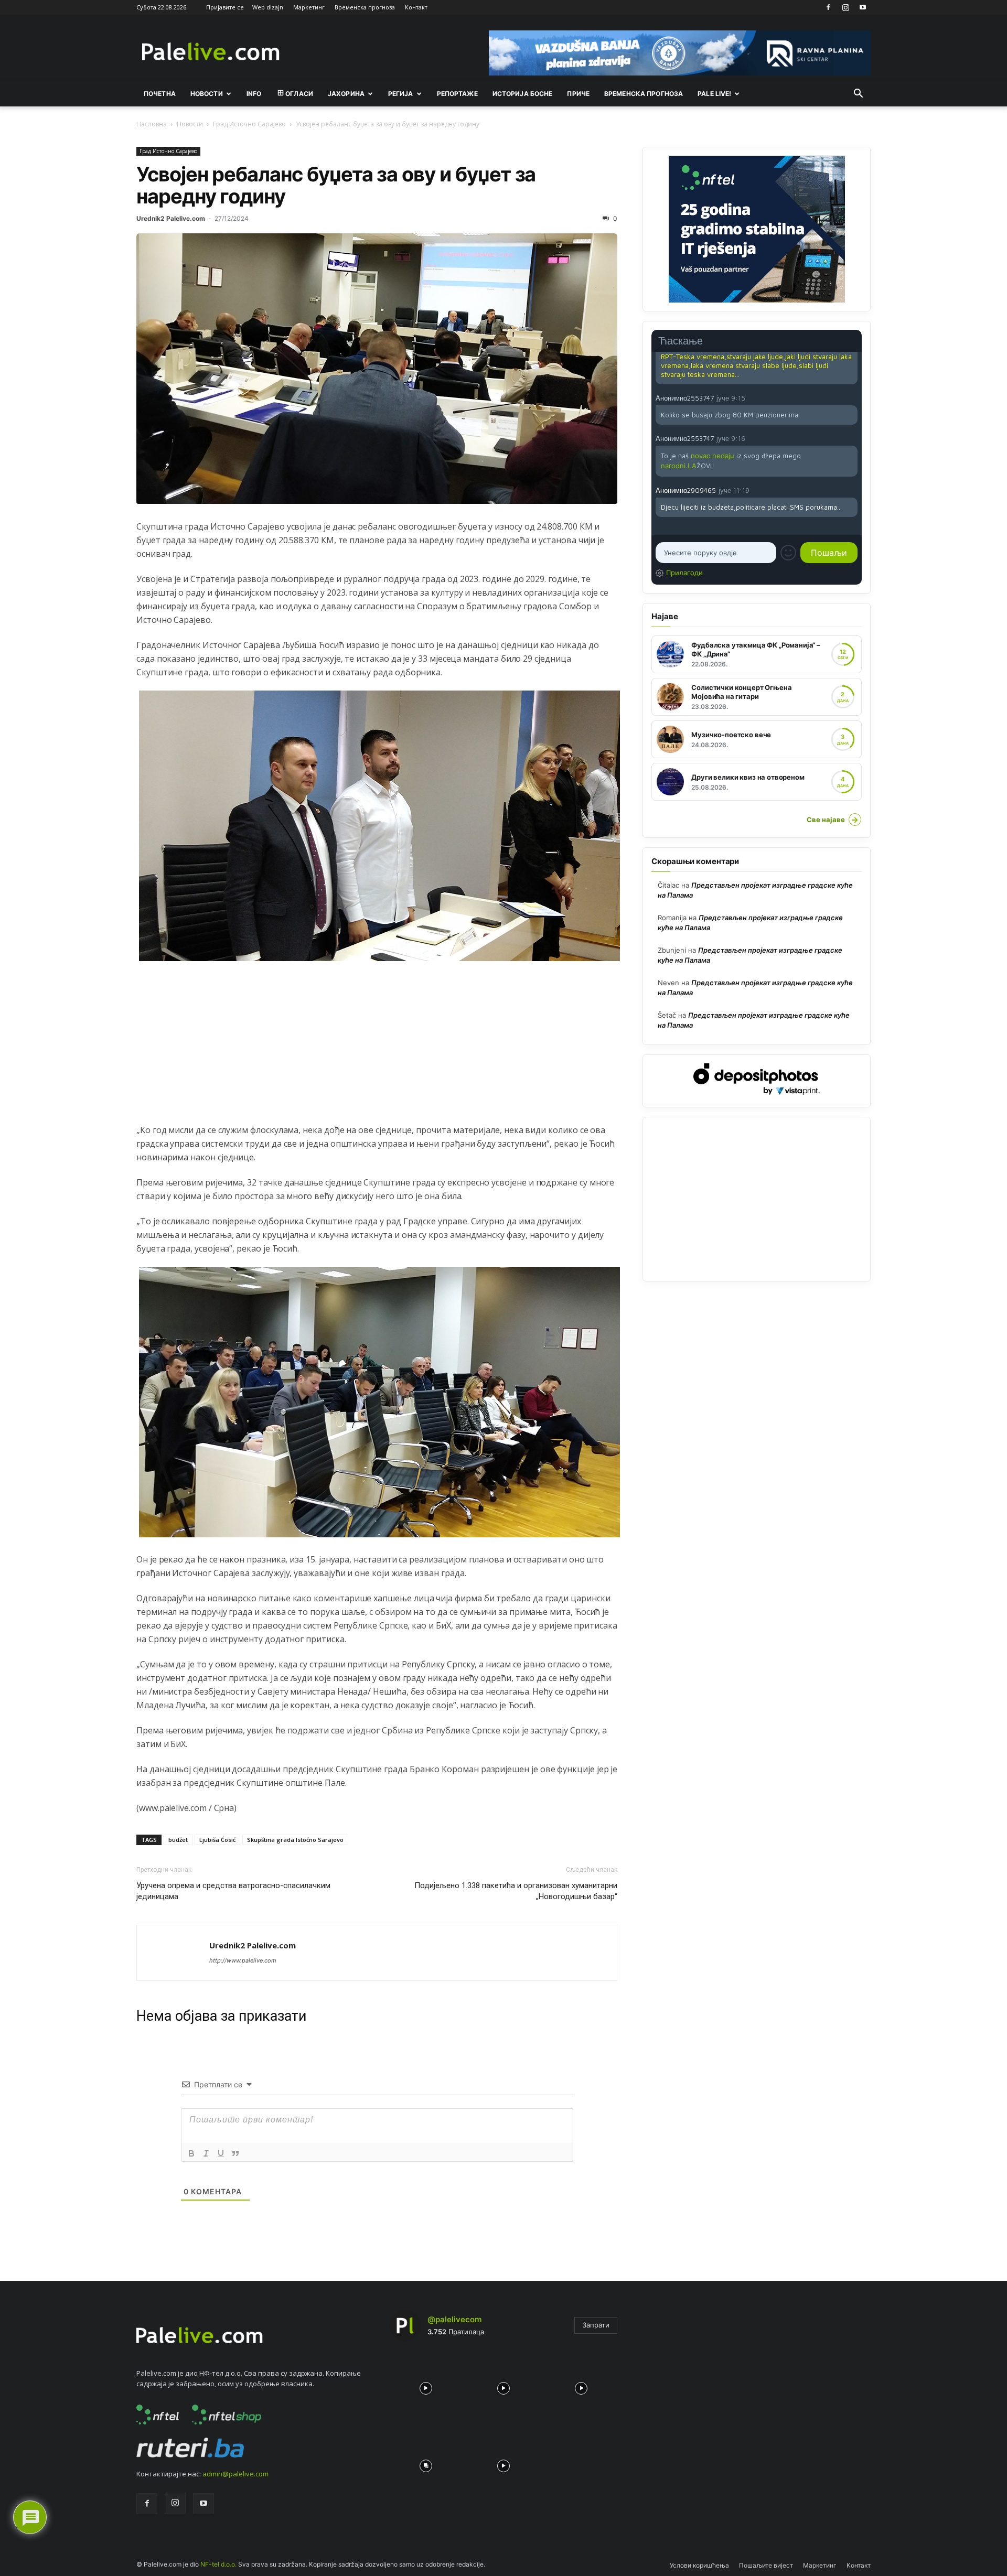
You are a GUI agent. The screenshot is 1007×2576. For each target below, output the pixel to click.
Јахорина (346, 94)
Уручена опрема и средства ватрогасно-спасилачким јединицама (233, 1891)
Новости (207, 94)
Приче (578, 94)
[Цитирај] (235, 2153)
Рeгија (401, 94)
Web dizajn (268, 7)
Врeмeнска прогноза (644, 94)
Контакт (416, 7)
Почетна (160, 94)
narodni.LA (679, 466)
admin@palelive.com (235, 2474)
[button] (858, 94)
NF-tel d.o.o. (218, 2564)
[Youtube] (863, 7)
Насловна (152, 124)
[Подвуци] (221, 2153)
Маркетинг (309, 7)
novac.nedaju (713, 456)
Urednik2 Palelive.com (171, 218)
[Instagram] (845, 7)
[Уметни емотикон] (788, 553)
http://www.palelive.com (243, 1960)
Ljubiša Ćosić (217, 1840)
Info (254, 94)
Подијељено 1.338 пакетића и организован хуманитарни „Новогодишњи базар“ (516, 1891)
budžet (178, 1840)
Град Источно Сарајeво (249, 124)
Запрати (596, 2325)
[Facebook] (828, 7)
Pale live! (714, 94)
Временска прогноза (365, 7)
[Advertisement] (377, 1050)
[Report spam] (852, 397)
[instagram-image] (426, 2386)
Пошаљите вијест (766, 2565)
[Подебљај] (191, 2153)
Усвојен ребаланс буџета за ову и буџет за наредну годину (336, 185)
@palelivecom (454, 2319)
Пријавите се (225, 7)
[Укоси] (206, 2153)
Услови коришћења (699, 2565)
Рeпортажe (457, 94)
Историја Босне (523, 94)
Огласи (299, 94)
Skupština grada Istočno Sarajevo (295, 1840)
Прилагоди (684, 573)
